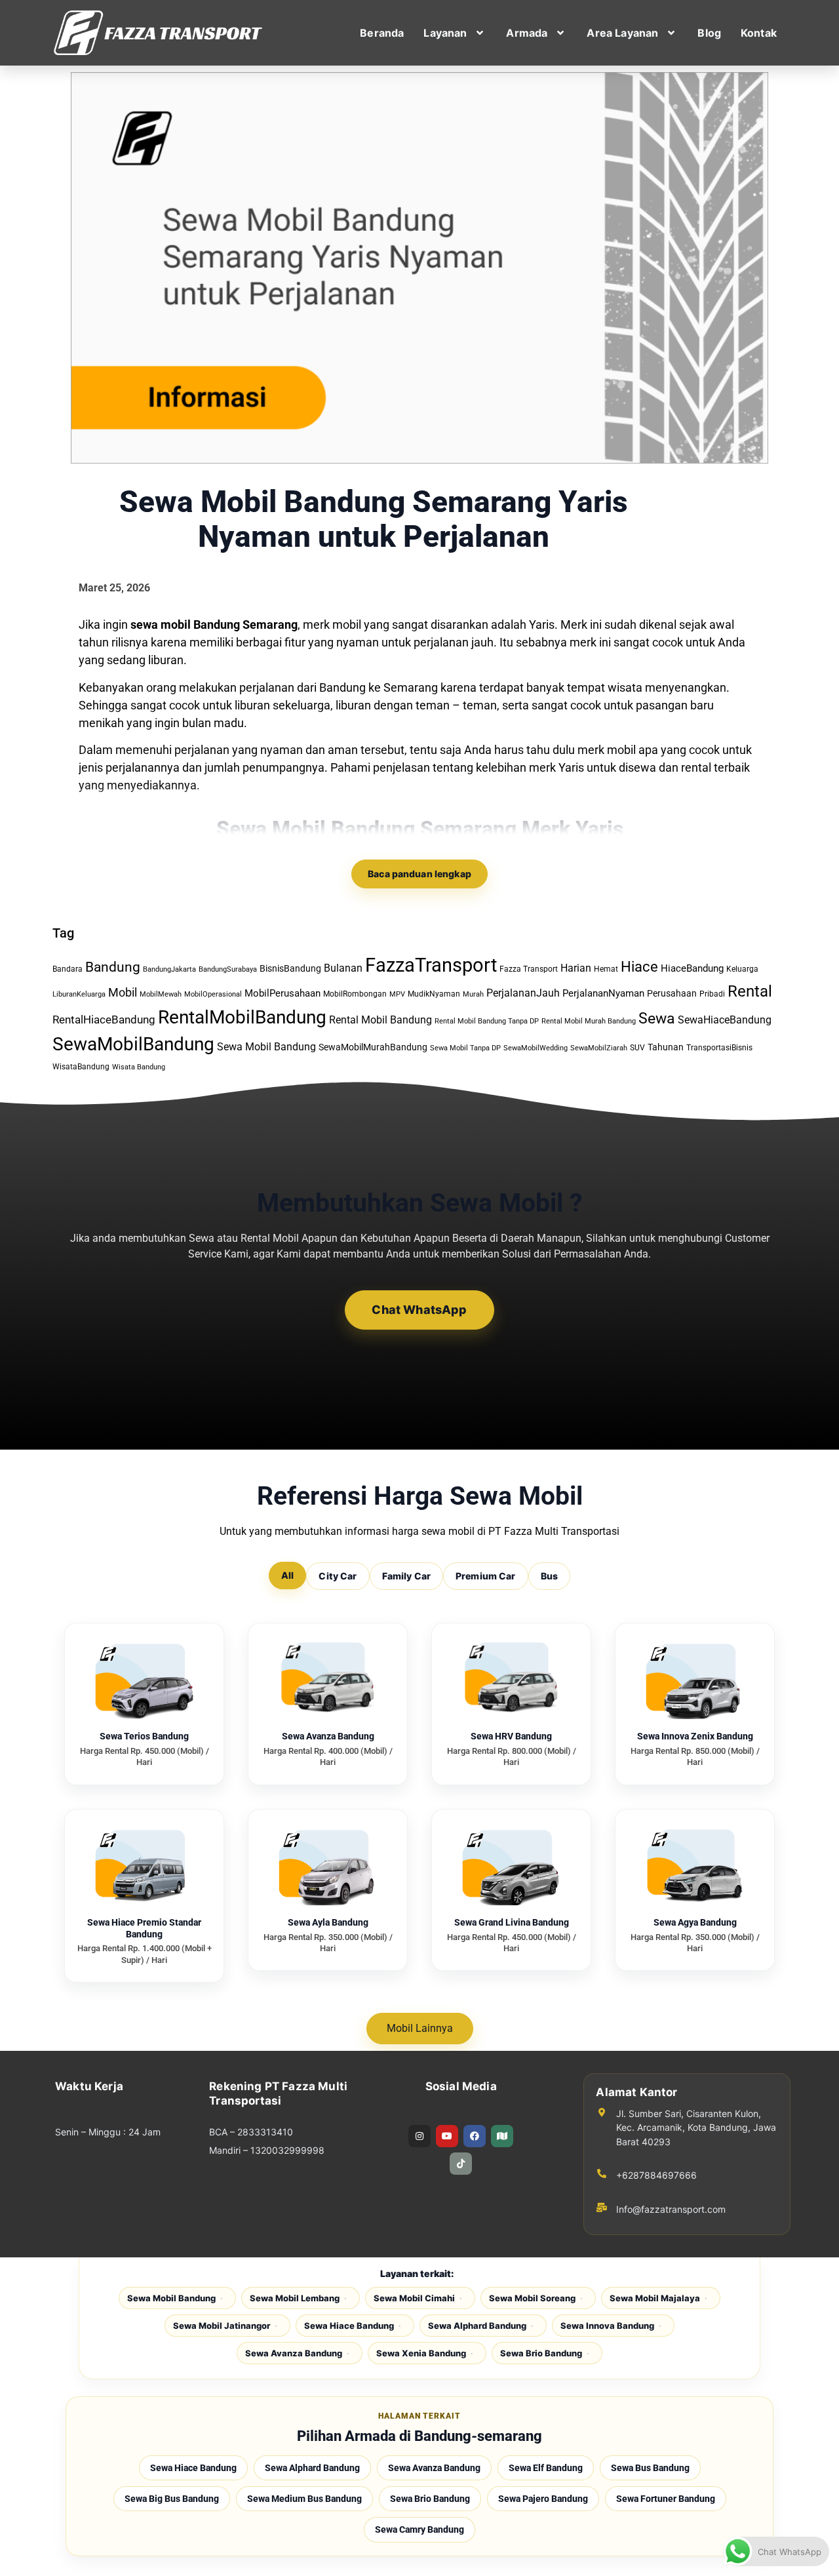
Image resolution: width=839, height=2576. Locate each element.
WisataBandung (81, 1067)
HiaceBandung (692, 968)
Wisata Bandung (139, 1067)
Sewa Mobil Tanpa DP (465, 1048)
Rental (750, 991)
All (287, 1575)
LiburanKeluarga (79, 994)
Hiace (639, 966)
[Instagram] (419, 2136)
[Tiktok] (461, 2164)
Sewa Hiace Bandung (349, 2326)
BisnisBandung (290, 968)
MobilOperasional (213, 994)
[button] (455, 33)
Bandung (113, 967)
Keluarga (742, 969)
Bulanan (343, 968)
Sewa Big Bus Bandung (172, 2499)
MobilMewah (161, 994)
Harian (576, 968)
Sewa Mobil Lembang (295, 2298)
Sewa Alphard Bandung (477, 2326)
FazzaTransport (431, 965)
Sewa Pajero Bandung (543, 2499)
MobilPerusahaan (283, 993)
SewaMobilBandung (133, 1044)
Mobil (123, 992)
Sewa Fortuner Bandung (666, 2499)
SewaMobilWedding (536, 1048)
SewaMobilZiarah (599, 1048)
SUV (637, 1048)
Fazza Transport (529, 969)
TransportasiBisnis (719, 1048)
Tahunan (666, 1047)
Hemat (606, 969)
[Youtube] (447, 2136)
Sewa (657, 1018)
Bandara (68, 969)
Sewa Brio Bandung (541, 2353)
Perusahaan (672, 993)
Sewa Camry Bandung (419, 2529)
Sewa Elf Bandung (546, 2468)
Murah (473, 994)
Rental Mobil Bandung (380, 1020)
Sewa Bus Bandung (650, 2468)
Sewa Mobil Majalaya (655, 2298)
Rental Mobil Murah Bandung (589, 1021)
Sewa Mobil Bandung (266, 1047)
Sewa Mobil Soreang (532, 2298)
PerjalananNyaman (603, 993)
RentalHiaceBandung (104, 1020)
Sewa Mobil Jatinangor (222, 2326)
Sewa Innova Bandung (607, 2326)
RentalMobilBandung (242, 1017)
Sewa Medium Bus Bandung (304, 2499)
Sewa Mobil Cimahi (414, 2298)
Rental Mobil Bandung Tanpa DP (487, 1021)
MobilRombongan (355, 994)
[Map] (502, 2136)
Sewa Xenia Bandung (421, 2353)
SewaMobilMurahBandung (373, 1047)
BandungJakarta (169, 969)
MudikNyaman (434, 994)
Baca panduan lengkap (419, 874)
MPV (397, 994)
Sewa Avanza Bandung (294, 2353)
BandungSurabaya (228, 969)
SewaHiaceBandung (725, 1020)
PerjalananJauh (523, 993)
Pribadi (712, 994)
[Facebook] (475, 2136)
